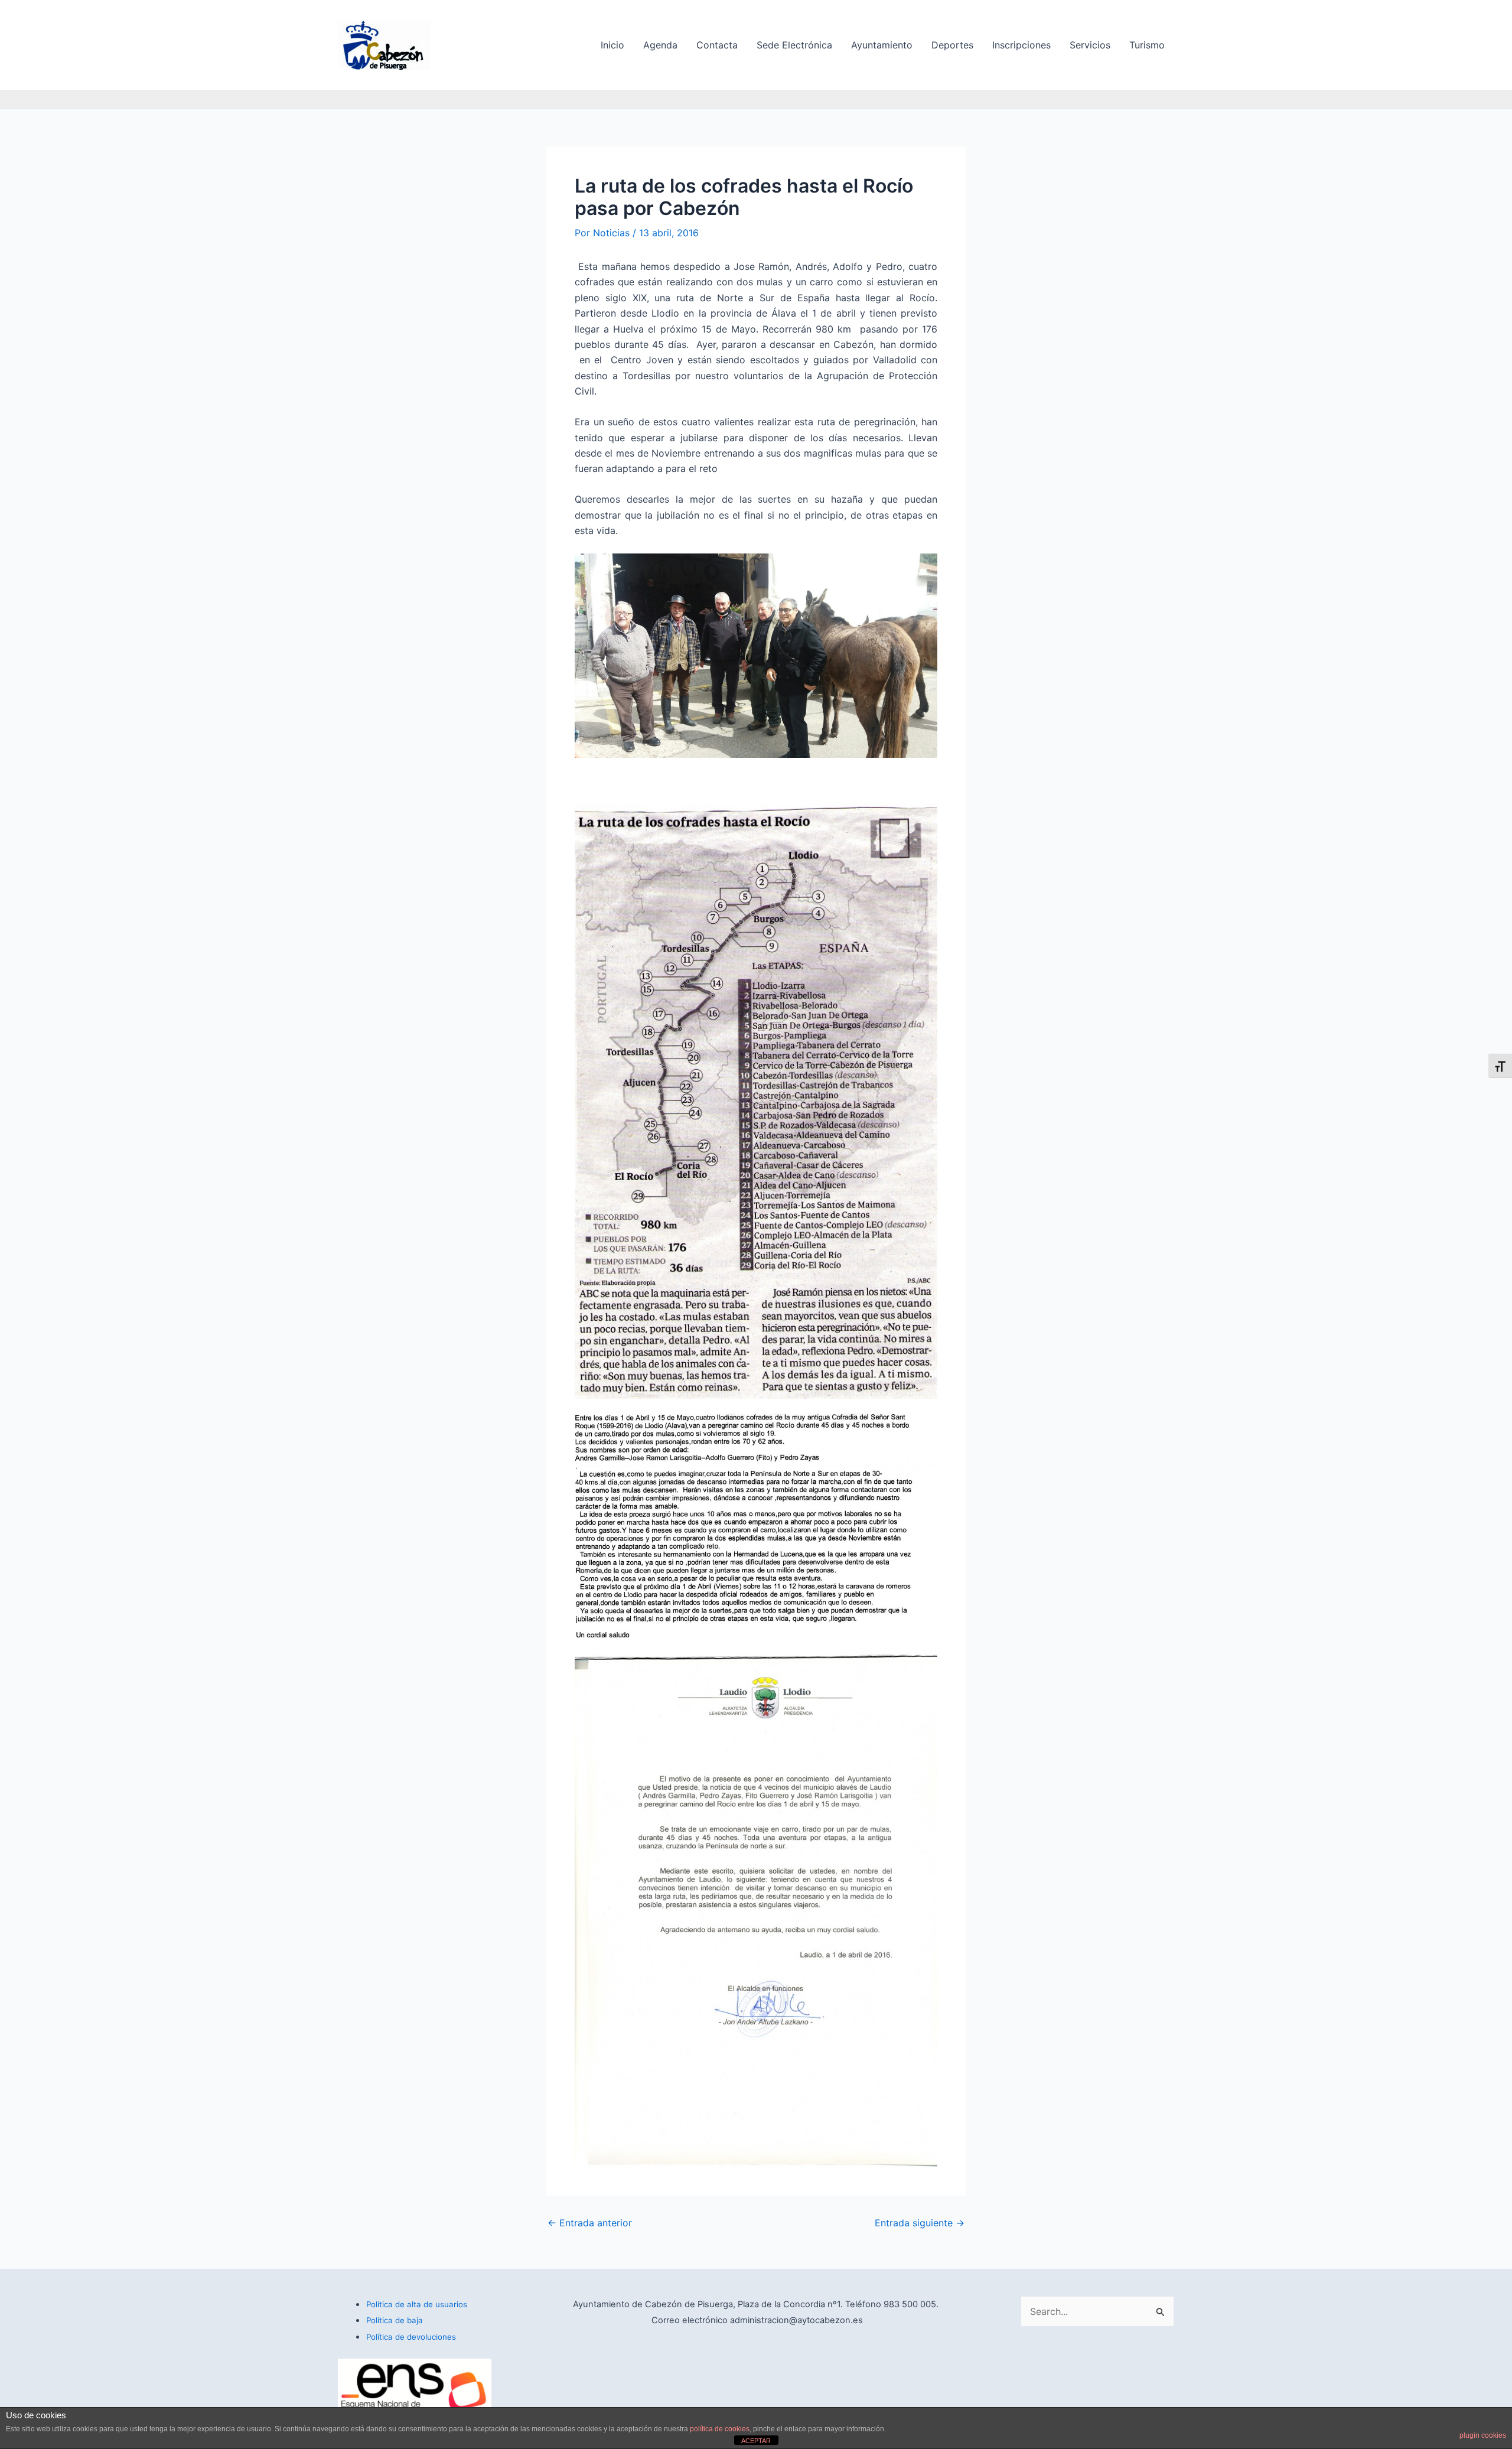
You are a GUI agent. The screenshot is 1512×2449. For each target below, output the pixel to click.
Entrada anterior (590, 2223)
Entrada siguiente (920, 2223)
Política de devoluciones (411, 2337)
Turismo (1147, 45)
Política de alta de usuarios (417, 2304)
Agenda (660, 45)
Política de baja (395, 2320)
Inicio (612, 45)
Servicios (1090, 45)
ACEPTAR (756, 2441)
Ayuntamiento (882, 45)
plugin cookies (1483, 2435)
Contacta (717, 45)
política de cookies (720, 2429)
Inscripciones (1021, 45)
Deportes (952, 45)
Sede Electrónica (794, 45)
